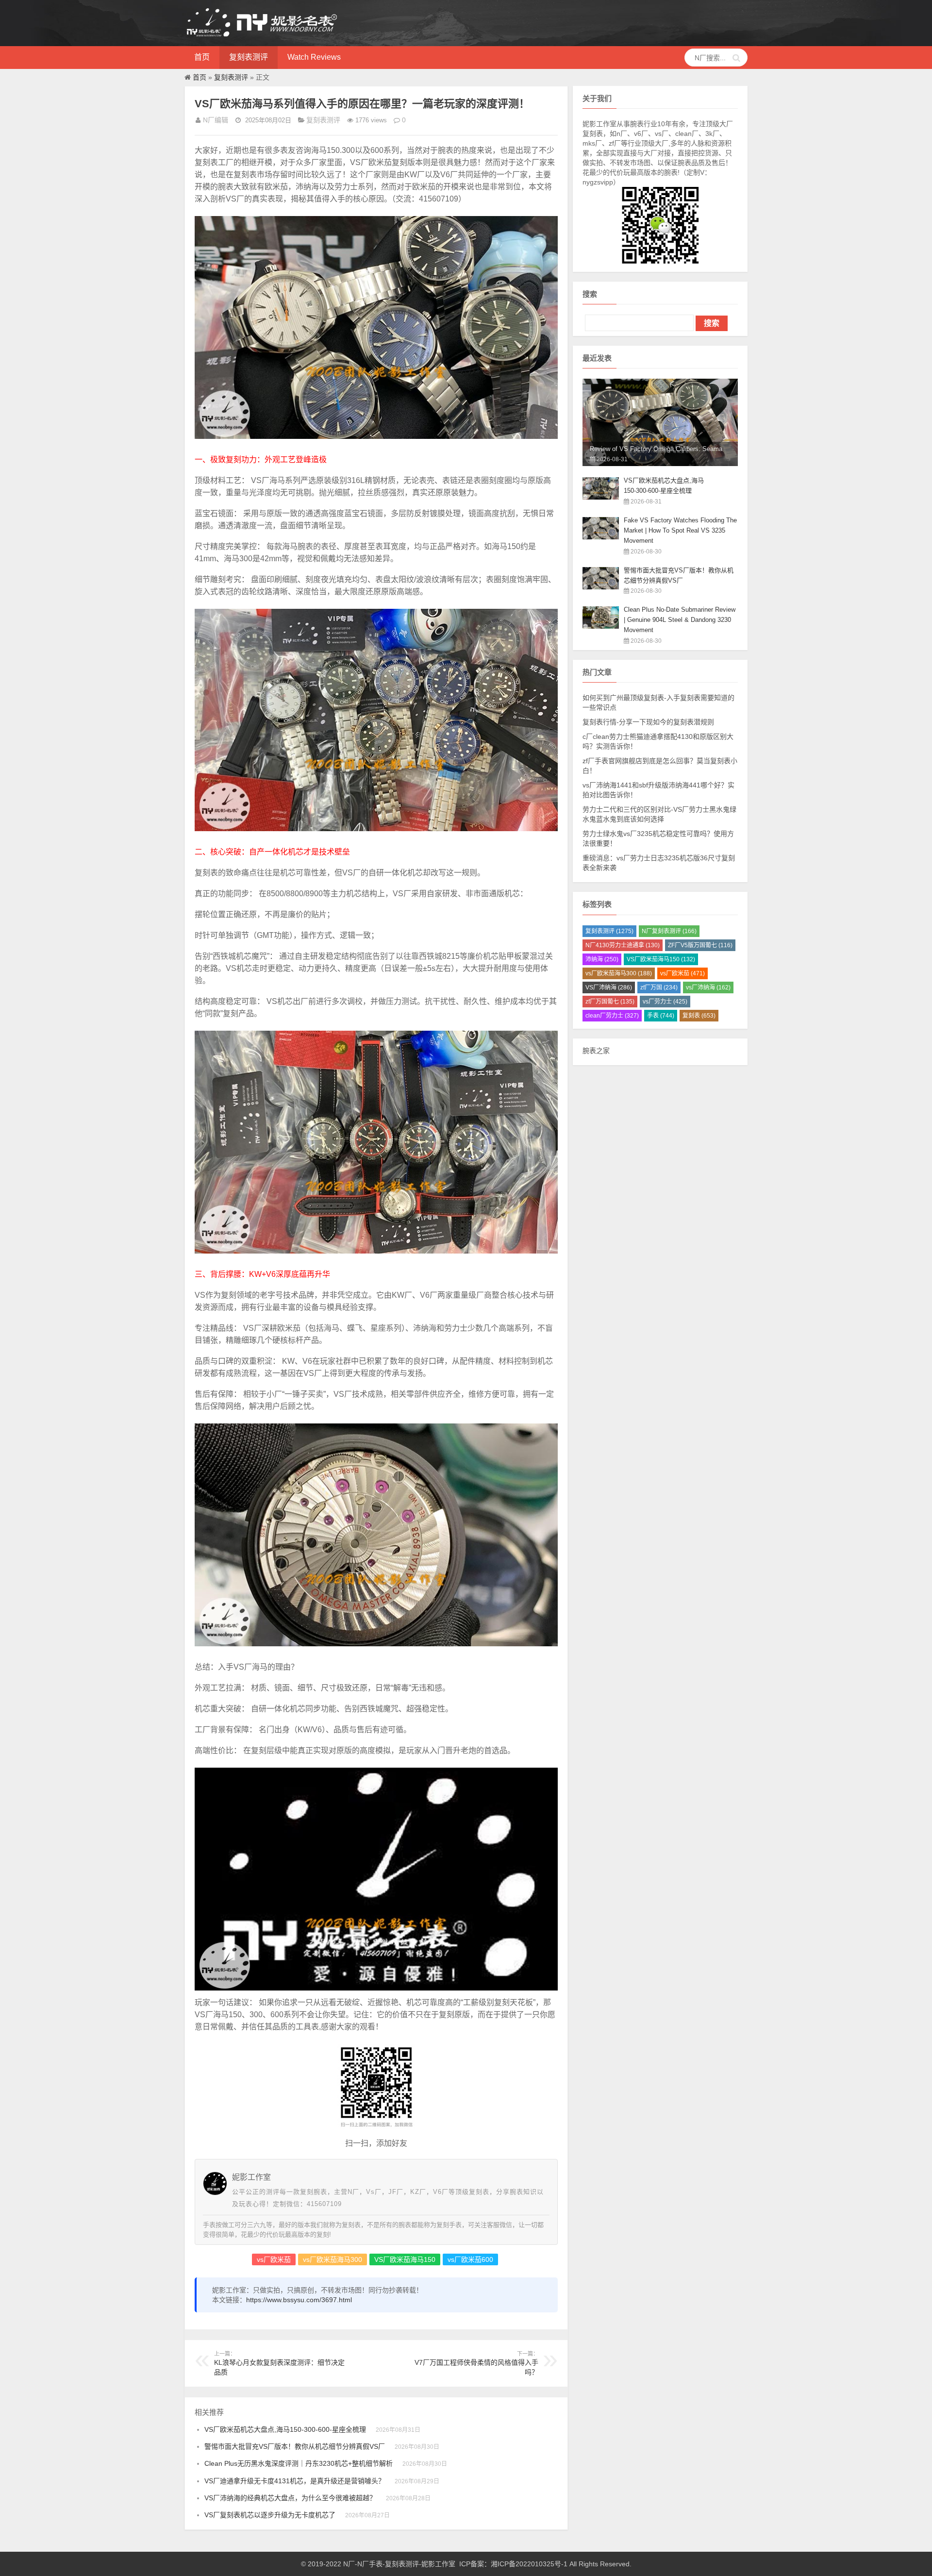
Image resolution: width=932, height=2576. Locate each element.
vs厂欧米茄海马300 (333, 2259)
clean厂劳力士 (612, 1016)
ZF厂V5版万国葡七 (700, 945)
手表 (661, 1016)
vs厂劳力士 (665, 1002)
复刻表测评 (249, 57)
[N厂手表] (262, 36)
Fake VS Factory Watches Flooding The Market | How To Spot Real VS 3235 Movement (680, 530)
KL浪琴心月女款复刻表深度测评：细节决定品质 (279, 2363)
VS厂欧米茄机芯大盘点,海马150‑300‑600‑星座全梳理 (285, 2429)
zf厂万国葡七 (610, 1002)
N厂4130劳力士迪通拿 (623, 945)
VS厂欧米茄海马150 (405, 2259)
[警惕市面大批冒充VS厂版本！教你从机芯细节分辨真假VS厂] (601, 587)
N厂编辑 (216, 120)
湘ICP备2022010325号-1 (529, 2564)
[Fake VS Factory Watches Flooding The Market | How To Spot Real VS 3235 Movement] (601, 537)
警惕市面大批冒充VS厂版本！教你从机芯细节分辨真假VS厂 (295, 2446)
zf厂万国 (659, 987)
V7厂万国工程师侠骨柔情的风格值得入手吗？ (476, 2363)
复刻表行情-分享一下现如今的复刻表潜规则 (648, 722)
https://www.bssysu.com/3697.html (299, 2300)
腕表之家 (596, 1051)
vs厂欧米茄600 (470, 2259)
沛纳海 (602, 959)
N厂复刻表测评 (669, 931)
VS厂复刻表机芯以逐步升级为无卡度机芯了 (270, 2515)
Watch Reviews (314, 57)
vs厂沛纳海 (708, 987)
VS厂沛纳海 (609, 987)
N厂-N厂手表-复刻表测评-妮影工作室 (399, 2564)
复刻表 (699, 1016)
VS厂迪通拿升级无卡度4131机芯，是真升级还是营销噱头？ (295, 2481)
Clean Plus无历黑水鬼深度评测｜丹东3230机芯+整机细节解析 (299, 2463)
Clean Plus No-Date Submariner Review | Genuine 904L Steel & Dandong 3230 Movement (680, 620)
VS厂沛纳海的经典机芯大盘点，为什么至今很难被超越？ (290, 2498)
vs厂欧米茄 (274, 2259)
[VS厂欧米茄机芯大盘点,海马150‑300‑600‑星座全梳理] (601, 497)
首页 (202, 57)
